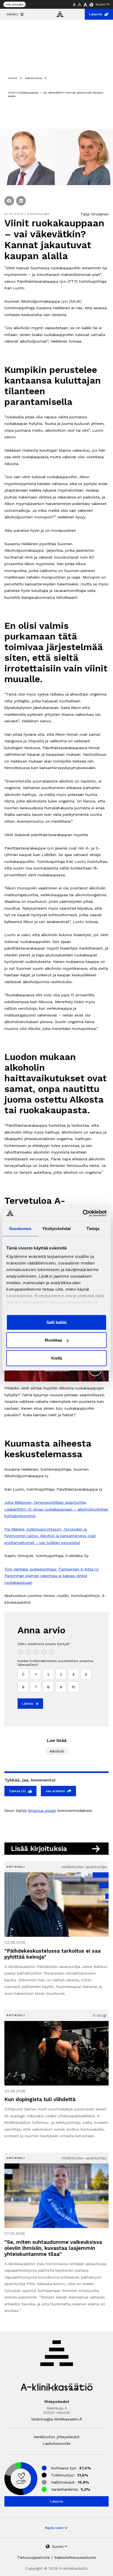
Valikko (12, 14)
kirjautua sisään (42, 1810)
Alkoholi (57, 1751)
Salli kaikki (56, 1322)
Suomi (101, 4)
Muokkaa (53, 1340)
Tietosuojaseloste (33, 2557)
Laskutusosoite (56, 2443)
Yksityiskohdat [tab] (56, 1228)
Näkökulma (33, 78)
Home (12, 78)
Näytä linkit (55, 2528)
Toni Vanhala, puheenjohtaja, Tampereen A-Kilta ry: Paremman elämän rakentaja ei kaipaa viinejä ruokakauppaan (52, 1576)
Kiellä (57, 1358)
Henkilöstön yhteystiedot (56, 2437)
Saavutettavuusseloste (75, 2557)
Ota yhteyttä (15, 5)
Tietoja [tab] (93, 1228)
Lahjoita (96, 14)
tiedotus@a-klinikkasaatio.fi (57, 2419)
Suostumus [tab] (20, 1228)
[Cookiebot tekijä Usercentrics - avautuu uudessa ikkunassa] (83, 1213)
